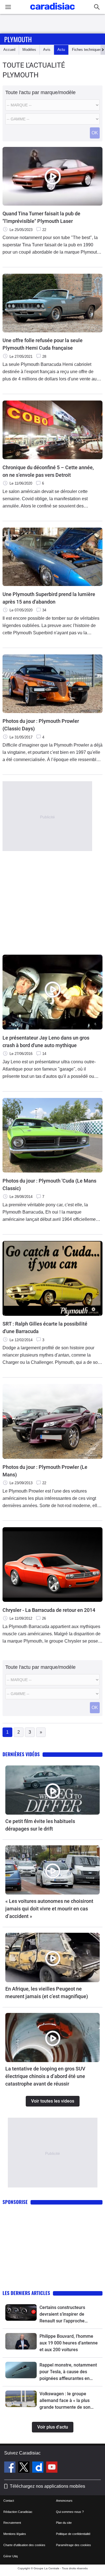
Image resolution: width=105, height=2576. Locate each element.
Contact (9, 2501)
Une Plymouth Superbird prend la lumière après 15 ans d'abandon (49, 598)
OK (95, 133)
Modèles (29, 50)
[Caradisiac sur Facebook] (11, 2468)
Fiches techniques (87, 50)
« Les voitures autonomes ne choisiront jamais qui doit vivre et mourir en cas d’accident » (49, 1909)
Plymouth (18, 39)
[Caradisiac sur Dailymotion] (39, 2468)
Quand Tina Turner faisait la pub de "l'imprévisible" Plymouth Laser (41, 217)
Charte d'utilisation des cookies (24, 2545)
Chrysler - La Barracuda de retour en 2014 (49, 1610)
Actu (61, 50)
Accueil (9, 50)
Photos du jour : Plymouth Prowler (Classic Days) (41, 725)
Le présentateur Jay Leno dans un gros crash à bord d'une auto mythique (46, 1042)
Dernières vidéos (21, 1754)
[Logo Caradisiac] (53, 11)
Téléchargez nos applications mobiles (47, 2486)
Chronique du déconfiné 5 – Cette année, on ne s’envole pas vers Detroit (48, 471)
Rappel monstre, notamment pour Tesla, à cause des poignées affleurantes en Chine (68, 2372)
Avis (47, 50)
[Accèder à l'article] (53, 1790)
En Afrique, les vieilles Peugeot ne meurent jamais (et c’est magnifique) (47, 1993)
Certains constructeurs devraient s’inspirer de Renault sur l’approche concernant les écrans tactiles (62, 2315)
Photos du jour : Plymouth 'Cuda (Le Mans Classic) (49, 1185)
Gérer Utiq (11, 2556)
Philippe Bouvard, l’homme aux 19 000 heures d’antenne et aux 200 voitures (69, 2343)
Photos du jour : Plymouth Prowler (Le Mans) (45, 1471)
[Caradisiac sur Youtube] (52, 2468)
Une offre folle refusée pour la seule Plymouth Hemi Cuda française (43, 344)
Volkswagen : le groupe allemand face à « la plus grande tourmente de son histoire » (65, 2401)
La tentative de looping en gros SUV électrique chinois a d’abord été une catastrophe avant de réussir (45, 2076)
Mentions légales (15, 2534)
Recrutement (12, 2523)
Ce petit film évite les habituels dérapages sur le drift (40, 1825)
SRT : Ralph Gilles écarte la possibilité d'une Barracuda (45, 1328)
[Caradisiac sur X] (25, 2468)
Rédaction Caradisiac (18, 2512)
